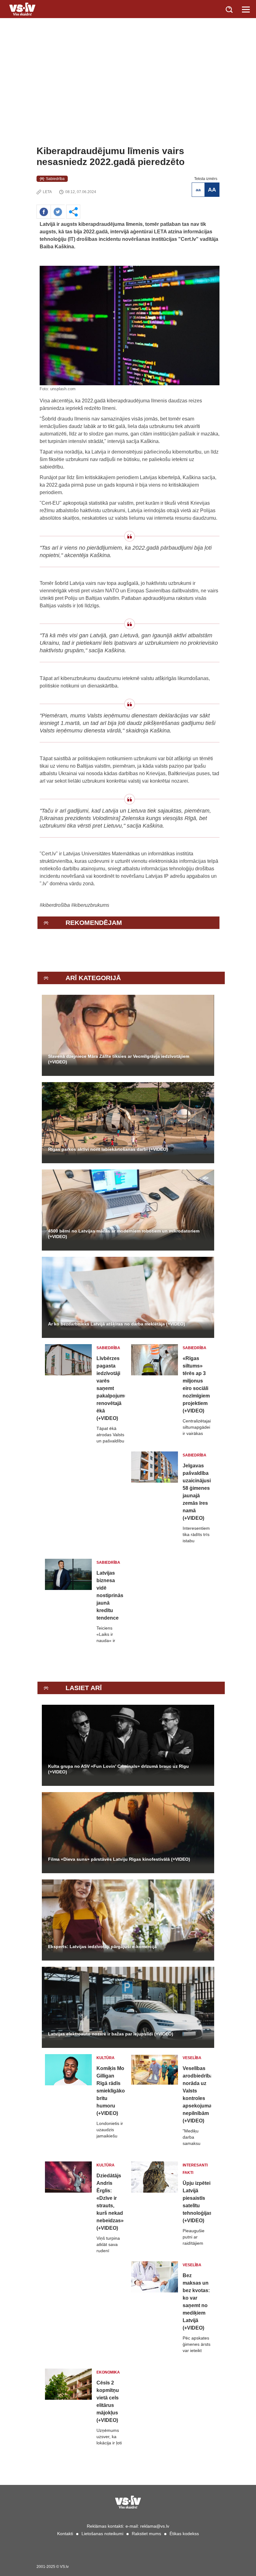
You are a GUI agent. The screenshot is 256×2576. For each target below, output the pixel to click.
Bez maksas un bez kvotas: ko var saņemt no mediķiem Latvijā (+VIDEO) (196, 2302)
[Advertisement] (128, 99)
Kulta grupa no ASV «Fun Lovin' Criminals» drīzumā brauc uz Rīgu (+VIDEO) (118, 1769)
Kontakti (65, 2534)
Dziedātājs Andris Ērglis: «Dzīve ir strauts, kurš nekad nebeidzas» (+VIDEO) (110, 2202)
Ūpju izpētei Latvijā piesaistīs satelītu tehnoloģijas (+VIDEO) (197, 2202)
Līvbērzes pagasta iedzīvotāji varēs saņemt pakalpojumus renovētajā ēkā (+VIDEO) (111, 1388)
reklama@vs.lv (155, 2526)
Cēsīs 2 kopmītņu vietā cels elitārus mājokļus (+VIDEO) (108, 2401)
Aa (198, 190)
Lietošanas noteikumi (102, 2534)
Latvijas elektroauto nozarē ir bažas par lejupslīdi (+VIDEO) (111, 2034)
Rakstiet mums (146, 2534)
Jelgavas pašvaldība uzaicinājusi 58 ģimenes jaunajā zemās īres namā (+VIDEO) (197, 1492)
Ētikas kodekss (184, 2534)
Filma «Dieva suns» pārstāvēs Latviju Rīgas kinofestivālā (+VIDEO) (119, 1859)
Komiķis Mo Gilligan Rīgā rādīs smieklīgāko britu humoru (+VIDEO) (111, 2091)
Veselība (192, 2058)
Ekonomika (108, 2372)
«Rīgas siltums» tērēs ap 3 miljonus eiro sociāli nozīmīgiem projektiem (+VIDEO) (196, 1385)
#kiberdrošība (55, 905)
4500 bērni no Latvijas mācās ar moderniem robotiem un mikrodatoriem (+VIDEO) (124, 1234)
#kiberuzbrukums (90, 905)
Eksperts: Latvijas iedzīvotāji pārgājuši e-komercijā (102, 1947)
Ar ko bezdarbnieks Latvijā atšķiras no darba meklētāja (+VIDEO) (117, 1324)
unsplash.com (63, 389)
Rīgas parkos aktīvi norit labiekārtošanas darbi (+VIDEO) (108, 1149)
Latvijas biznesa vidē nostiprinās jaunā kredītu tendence (110, 1595)
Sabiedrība (55, 179)
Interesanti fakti (195, 2169)
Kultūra (106, 2058)
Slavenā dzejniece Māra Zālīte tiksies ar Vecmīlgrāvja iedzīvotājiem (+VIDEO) (119, 1059)
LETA (47, 192)
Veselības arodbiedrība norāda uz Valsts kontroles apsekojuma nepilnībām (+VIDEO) (197, 2095)
